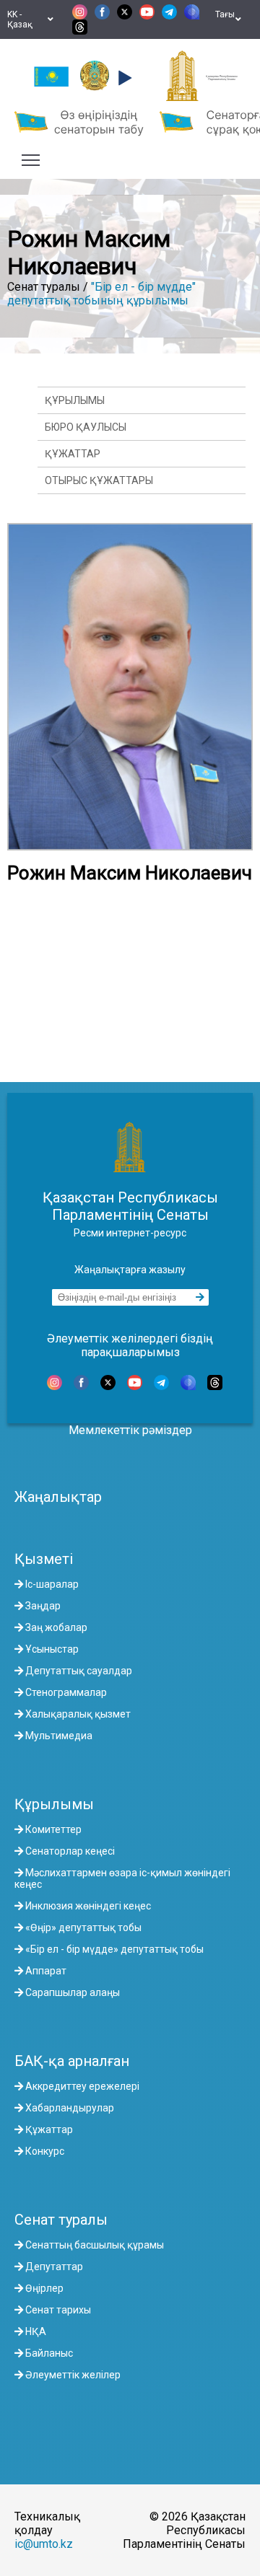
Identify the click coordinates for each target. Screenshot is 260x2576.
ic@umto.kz (44, 2544)
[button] (123, 78)
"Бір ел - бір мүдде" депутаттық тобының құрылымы (101, 294)
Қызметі (44, 1559)
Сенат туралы (61, 2220)
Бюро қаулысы (86, 427)
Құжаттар (73, 454)
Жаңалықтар (58, 1497)
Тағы (225, 19)
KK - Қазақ (22, 19)
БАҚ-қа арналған (72, 2061)
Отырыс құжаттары (99, 480)
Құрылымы (75, 400)
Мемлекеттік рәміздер (130, 1430)
